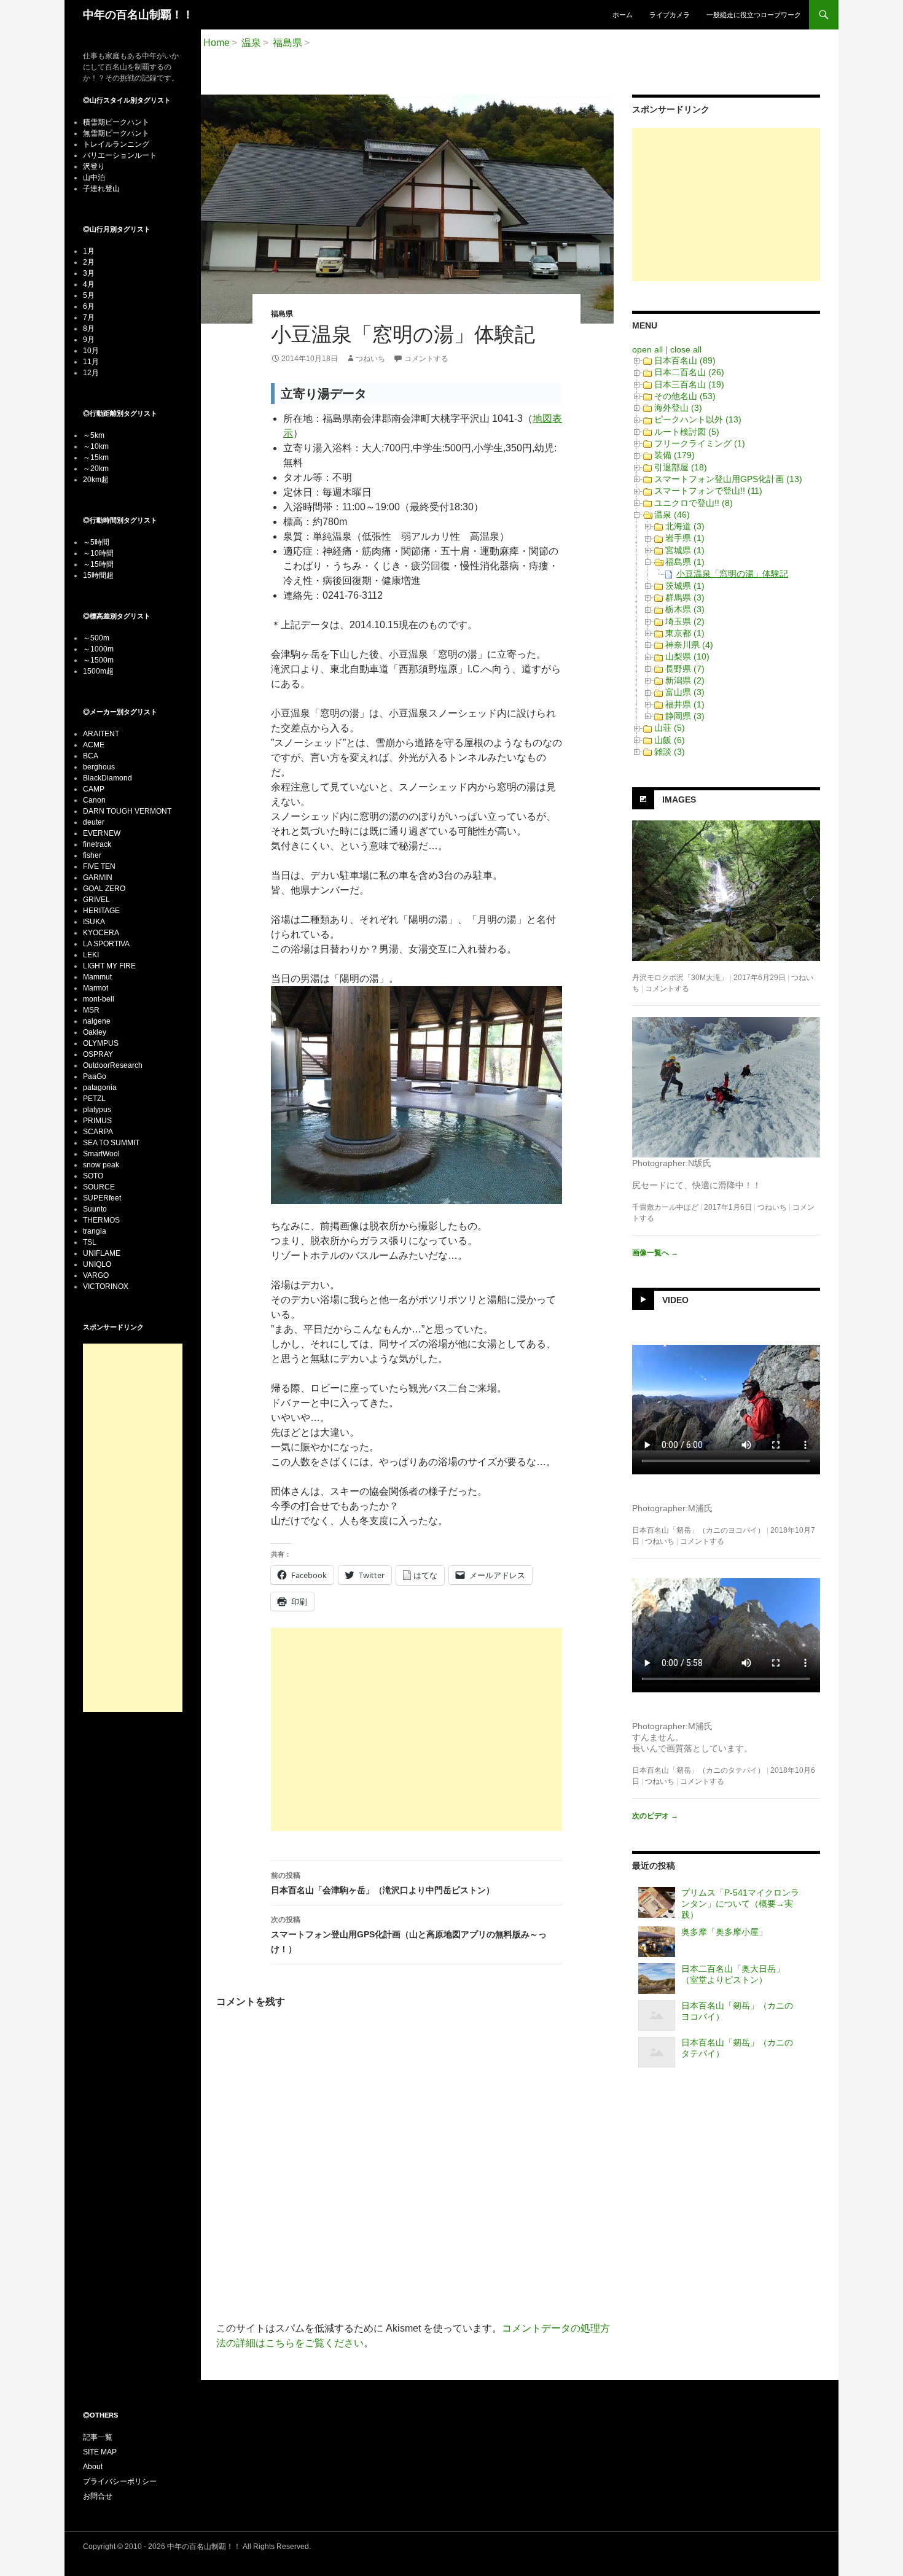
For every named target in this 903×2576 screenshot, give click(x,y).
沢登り (94, 166)
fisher (92, 855)
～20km (96, 469)
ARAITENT (101, 734)
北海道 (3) (685, 526)
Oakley (95, 1032)
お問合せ (98, 2496)
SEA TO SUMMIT (111, 1143)
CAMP (94, 789)
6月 (89, 306)
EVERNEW (102, 833)
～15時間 (98, 564)
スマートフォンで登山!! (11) (708, 491)
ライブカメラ (670, 15)
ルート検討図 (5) (687, 432)
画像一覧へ (655, 1253)
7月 (89, 317)
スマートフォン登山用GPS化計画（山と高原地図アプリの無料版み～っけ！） (409, 1935)
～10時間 (98, 553)
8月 (89, 329)
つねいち (370, 359)
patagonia (100, 1088)
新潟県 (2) (685, 680)
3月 (89, 273)
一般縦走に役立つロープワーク (754, 15)
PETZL (94, 1099)
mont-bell (99, 999)
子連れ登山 (101, 189)
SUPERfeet (102, 1198)
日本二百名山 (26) (689, 372)
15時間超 (98, 575)
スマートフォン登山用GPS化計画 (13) (728, 479)
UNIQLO (97, 1264)
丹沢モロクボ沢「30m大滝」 (680, 978)
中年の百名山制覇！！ (138, 15)
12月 (91, 373)
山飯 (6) (670, 740)
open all (647, 349)
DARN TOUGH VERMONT (127, 811)
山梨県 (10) (687, 656)
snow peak (101, 1165)
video (675, 1300)
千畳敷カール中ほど (665, 1207)
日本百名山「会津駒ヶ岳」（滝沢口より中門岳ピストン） (383, 1883)
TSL (90, 1242)
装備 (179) (674, 455)
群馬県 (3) (685, 597)
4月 (89, 284)
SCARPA (98, 1132)
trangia (95, 1231)
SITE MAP (100, 2452)
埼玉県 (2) (685, 621)
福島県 (282, 314)
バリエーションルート (120, 155)
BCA (91, 756)
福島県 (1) (685, 562)
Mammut (97, 977)
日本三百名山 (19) (689, 384)
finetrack (97, 844)
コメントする (426, 359)
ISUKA (94, 922)
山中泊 (94, 177)
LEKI (91, 955)
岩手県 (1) (685, 538)
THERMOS (101, 1220)
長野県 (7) (685, 669)
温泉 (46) (672, 515)
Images (679, 800)
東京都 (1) (685, 633)
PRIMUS (97, 1121)
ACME (94, 745)
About (93, 2467)
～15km (96, 457)
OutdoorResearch (113, 1065)
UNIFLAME (102, 1253)
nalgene (97, 1021)
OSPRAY (98, 1054)
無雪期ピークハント (116, 133)
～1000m (98, 649)
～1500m (98, 660)
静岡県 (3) (685, 716)
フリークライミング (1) (700, 443)
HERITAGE (101, 911)
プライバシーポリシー (120, 2481)
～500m (96, 638)
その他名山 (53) (685, 396)
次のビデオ (655, 1816)
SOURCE (99, 1187)
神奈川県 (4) (689, 645)
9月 (89, 340)
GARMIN (98, 877)
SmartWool (101, 1154)
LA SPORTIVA (106, 944)
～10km (96, 446)
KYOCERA (101, 933)
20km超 (96, 480)
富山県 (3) (685, 692)
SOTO (93, 1176)
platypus (97, 1110)
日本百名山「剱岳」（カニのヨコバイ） (698, 1530)
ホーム (623, 15)
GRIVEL (96, 900)
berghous (99, 767)
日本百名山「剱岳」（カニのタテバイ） (698, 1770)
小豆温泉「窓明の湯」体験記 (732, 574)
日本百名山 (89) (685, 360)
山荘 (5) (670, 728)
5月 (89, 295)
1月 (89, 251)
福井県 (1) (685, 704)
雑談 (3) (670, 752)
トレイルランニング (116, 144)
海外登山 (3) (678, 408)
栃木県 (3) (685, 609)
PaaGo (95, 1076)
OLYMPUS (101, 1043)
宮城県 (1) (685, 550)
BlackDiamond (107, 778)
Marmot (96, 988)
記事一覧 (98, 2437)
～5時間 (96, 542)
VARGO (96, 1275)
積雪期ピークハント (116, 122)
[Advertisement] (416, 1730)
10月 (91, 351)
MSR (91, 1010)
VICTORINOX (106, 1286)
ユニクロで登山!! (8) (694, 503)
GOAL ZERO (104, 889)
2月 (89, 262)
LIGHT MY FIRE (109, 966)
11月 (91, 362)
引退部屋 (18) (681, 467)
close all (686, 349)
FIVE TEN (99, 866)
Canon (94, 800)
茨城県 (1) (685, 586)
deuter (94, 822)
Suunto (95, 1209)
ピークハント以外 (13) (698, 419)
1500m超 (98, 671)
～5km (94, 435)
